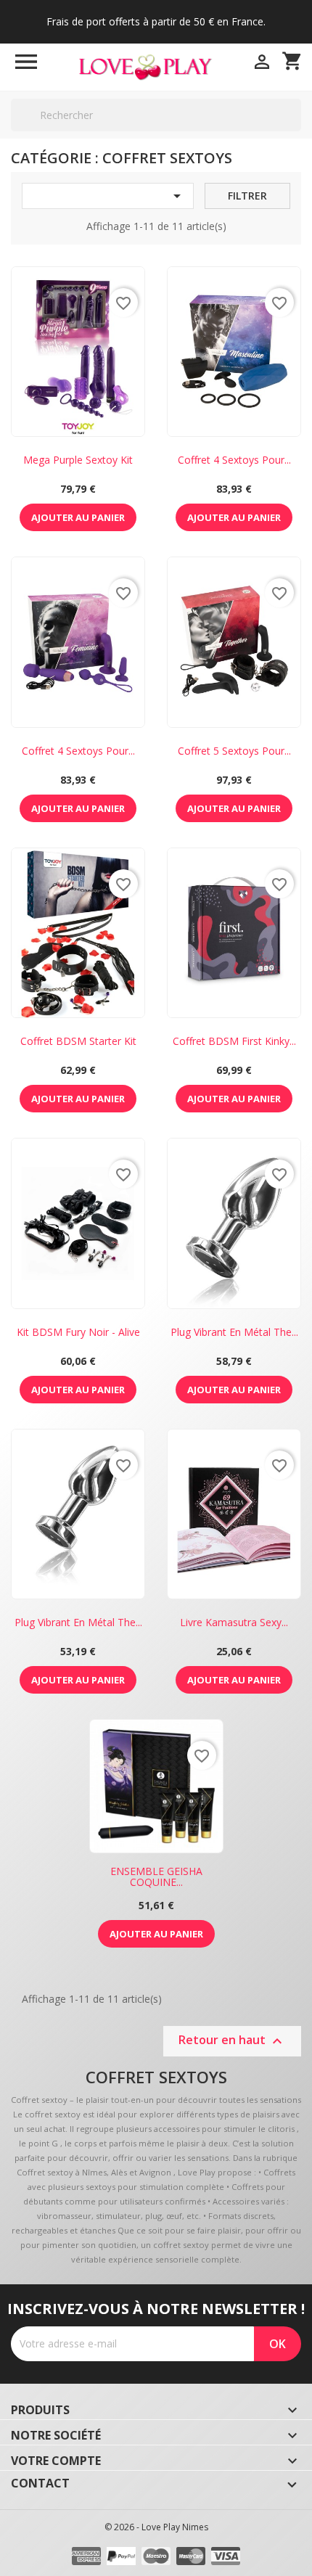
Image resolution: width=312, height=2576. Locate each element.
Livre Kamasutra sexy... (234, 1622)
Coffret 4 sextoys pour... (234, 460)
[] (295, 131)
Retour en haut (232, 2042)
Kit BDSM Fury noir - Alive (78, 1332)
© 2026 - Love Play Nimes (156, 2527)
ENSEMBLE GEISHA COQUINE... (156, 1876)
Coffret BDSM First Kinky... (234, 1041)
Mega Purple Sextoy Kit (78, 460)
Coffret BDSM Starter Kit (78, 1041)
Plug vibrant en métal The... (234, 1332)
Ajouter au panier (78, 517)
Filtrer (247, 196)
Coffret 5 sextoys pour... (234, 751)
